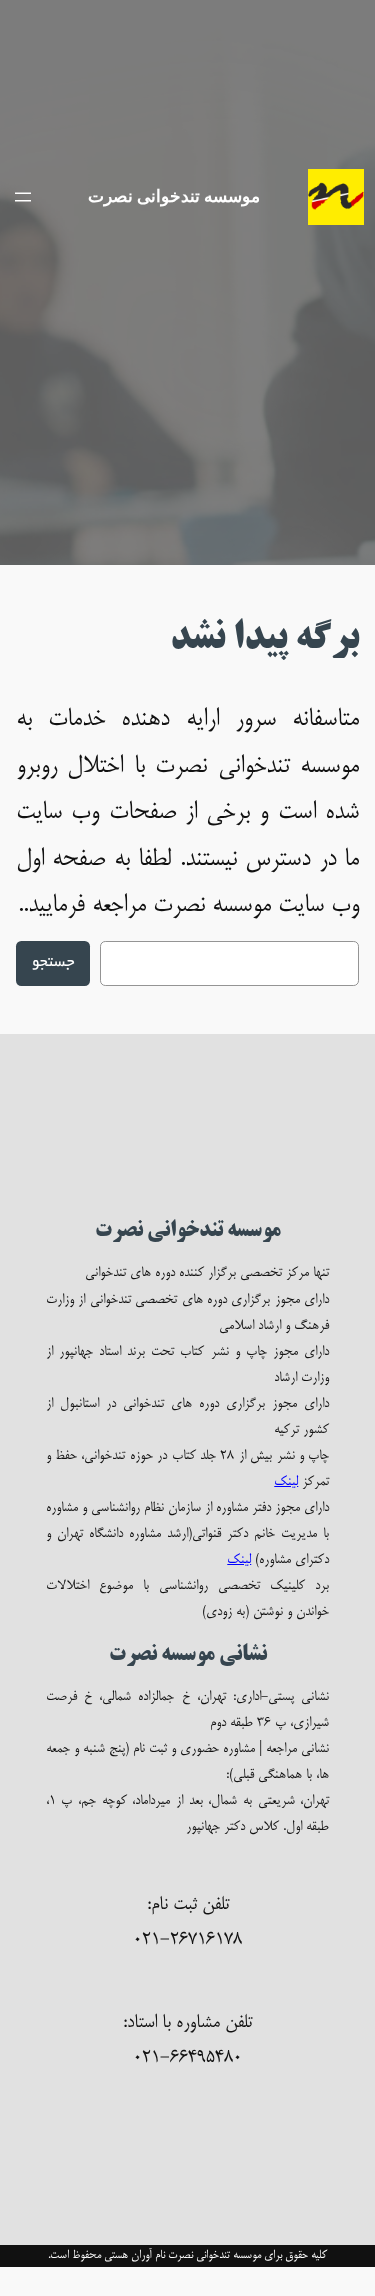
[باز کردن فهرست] (23, 197)
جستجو (53, 963)
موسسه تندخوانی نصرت (174, 196)
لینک (286, 1482)
